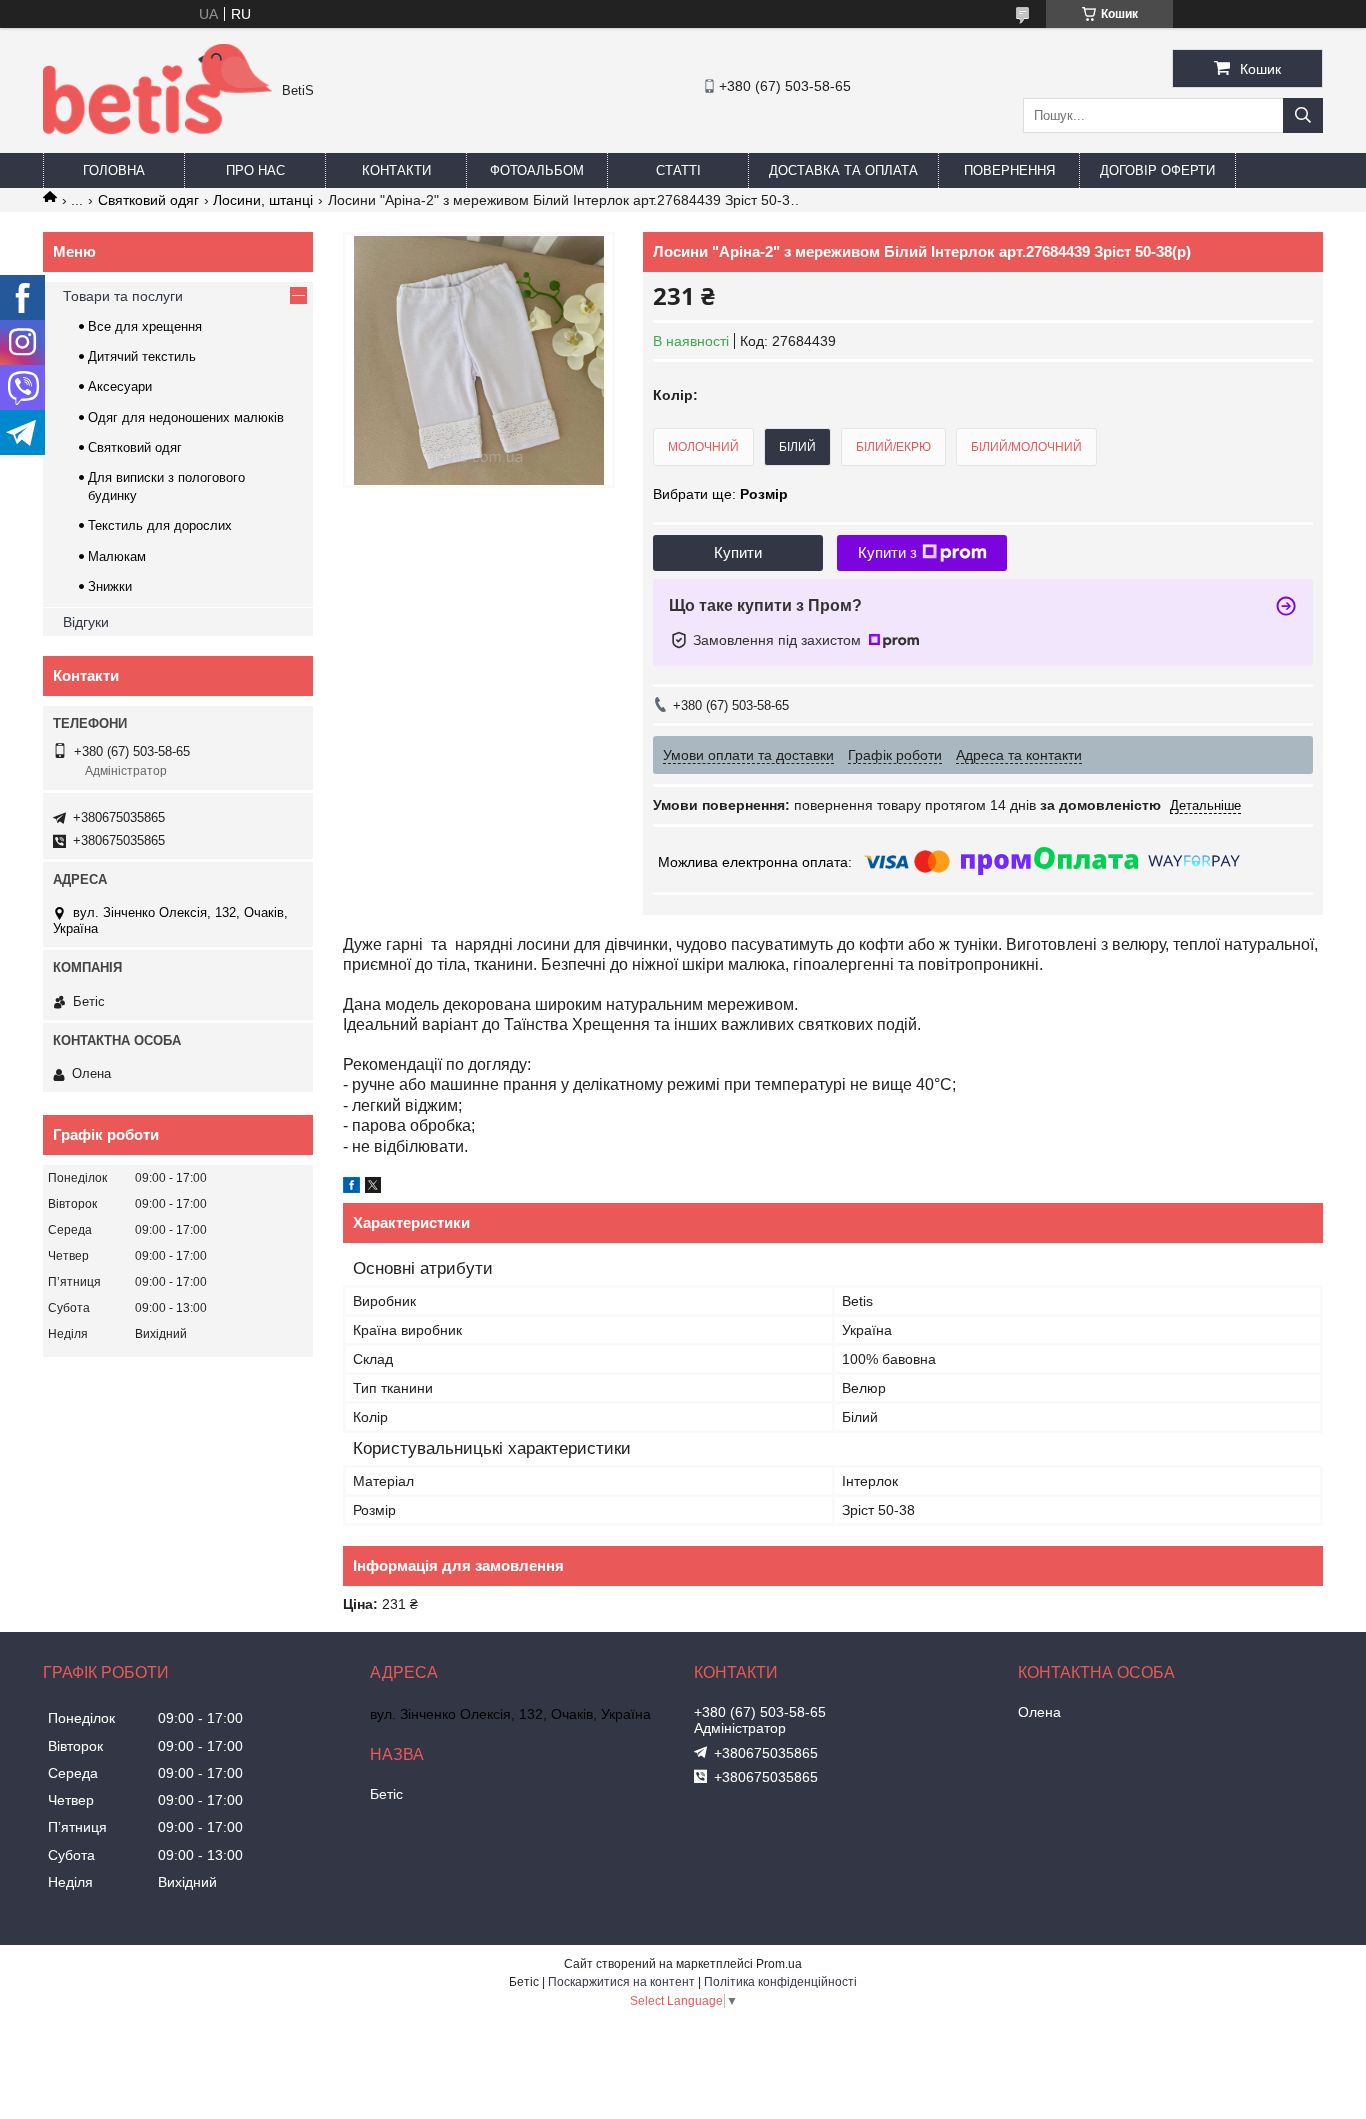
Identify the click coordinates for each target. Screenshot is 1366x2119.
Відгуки (86, 622)
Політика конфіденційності (780, 1982)
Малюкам (117, 556)
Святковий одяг (148, 200)
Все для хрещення (145, 326)
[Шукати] (1303, 115)
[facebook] (351, 1188)
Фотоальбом (537, 170)
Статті (678, 170)
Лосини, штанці (263, 200)
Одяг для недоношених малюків (186, 417)
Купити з (887, 552)
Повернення (1009, 170)
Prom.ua (779, 1964)
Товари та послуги (123, 296)
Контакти (396, 170)
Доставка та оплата (843, 170)
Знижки (110, 586)
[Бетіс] (157, 129)
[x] (373, 1188)
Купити (738, 552)
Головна (114, 170)
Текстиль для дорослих (160, 525)
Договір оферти (1157, 170)
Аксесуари (120, 386)
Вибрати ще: (720, 494)
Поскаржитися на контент (621, 1982)
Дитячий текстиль (142, 356)
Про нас (255, 170)
